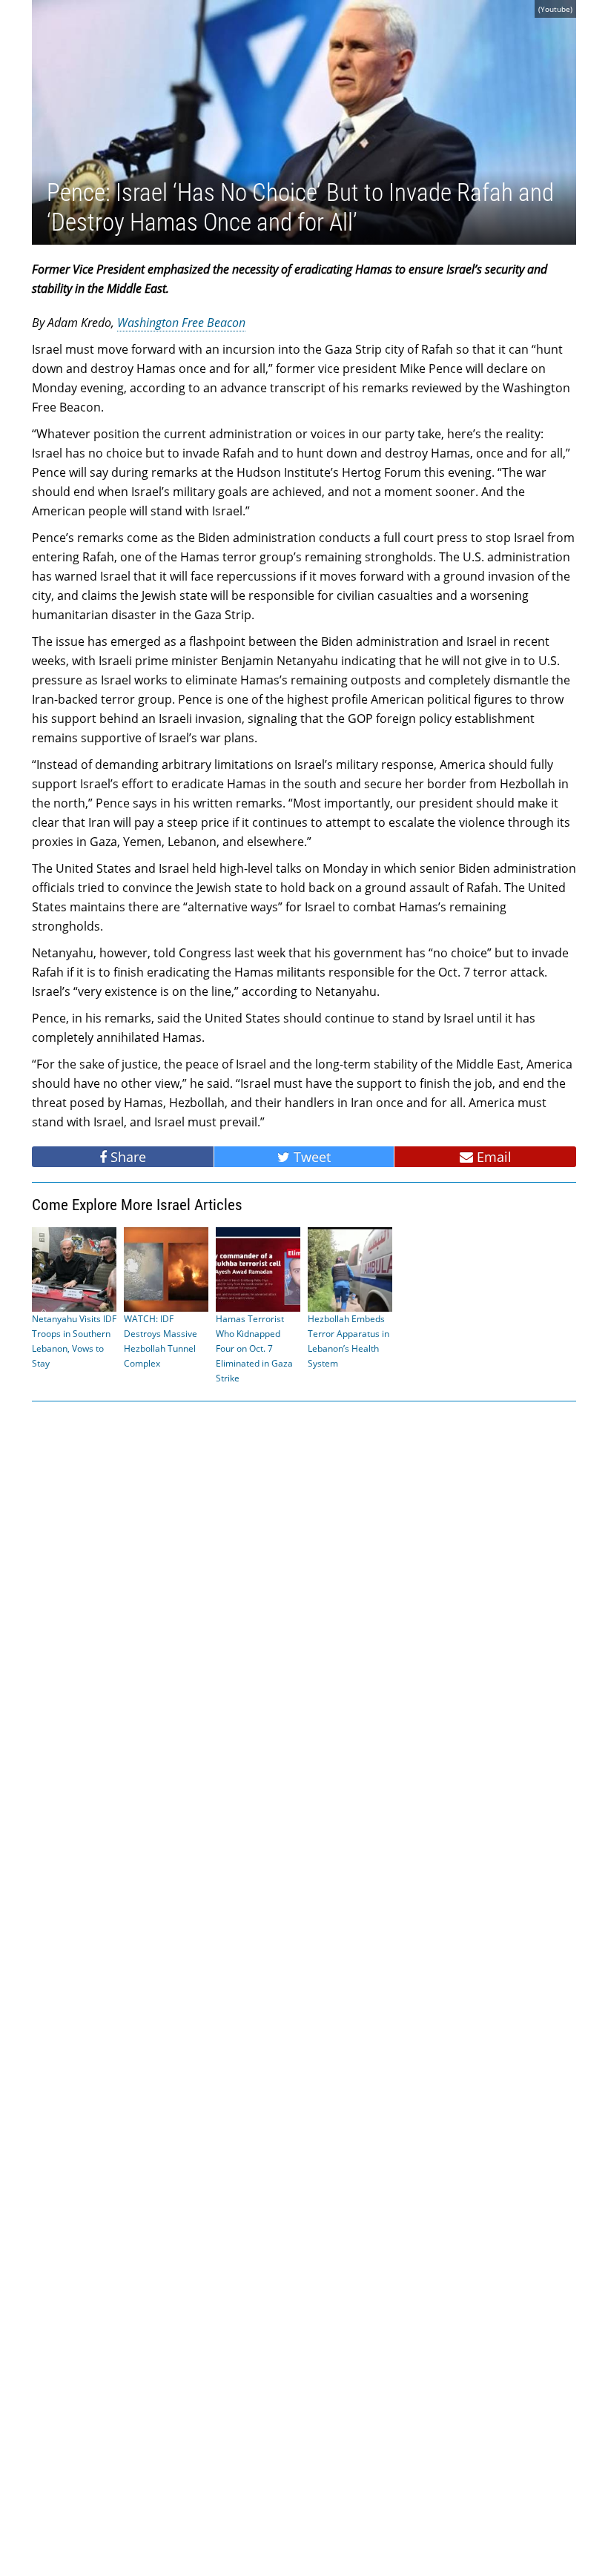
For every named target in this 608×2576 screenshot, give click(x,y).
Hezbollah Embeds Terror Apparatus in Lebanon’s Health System (348, 1341)
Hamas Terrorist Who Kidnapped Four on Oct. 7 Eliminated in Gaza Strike (254, 1348)
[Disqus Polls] (304, 1602)
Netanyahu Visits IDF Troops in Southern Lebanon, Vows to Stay (74, 1341)
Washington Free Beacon (181, 323)
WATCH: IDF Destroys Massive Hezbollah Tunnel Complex (161, 1341)
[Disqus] (304, 1987)
